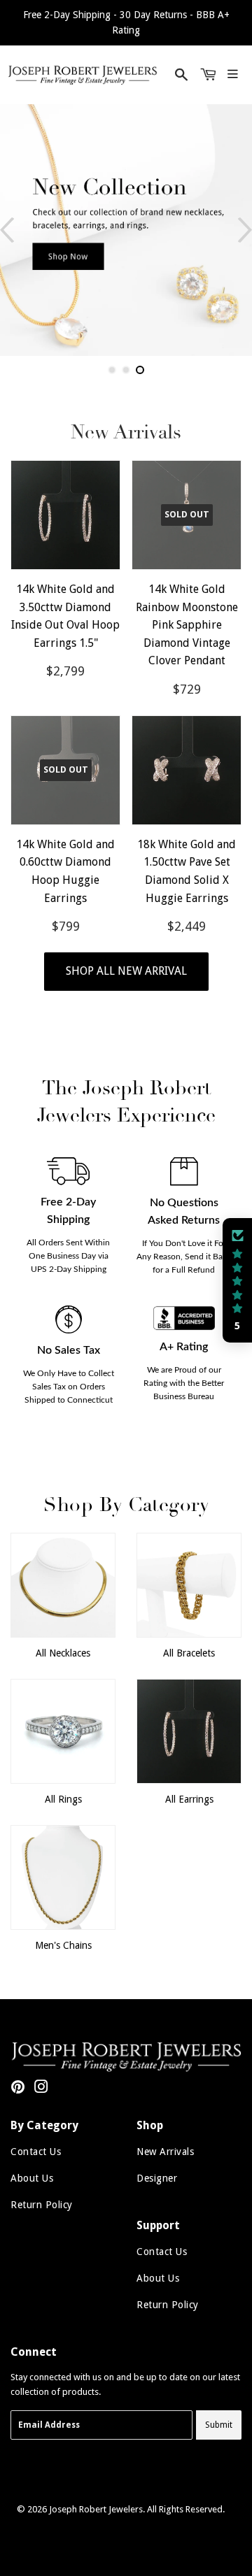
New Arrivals (165, 2152)
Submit (219, 2425)
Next (245, 230)
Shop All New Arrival (126, 971)
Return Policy (42, 2205)
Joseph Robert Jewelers (96, 2509)
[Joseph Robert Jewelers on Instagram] (41, 2089)
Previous (7, 230)
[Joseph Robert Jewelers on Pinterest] (18, 2089)
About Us (32, 2178)
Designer (157, 2178)
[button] (237, 1280)
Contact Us (36, 2152)
